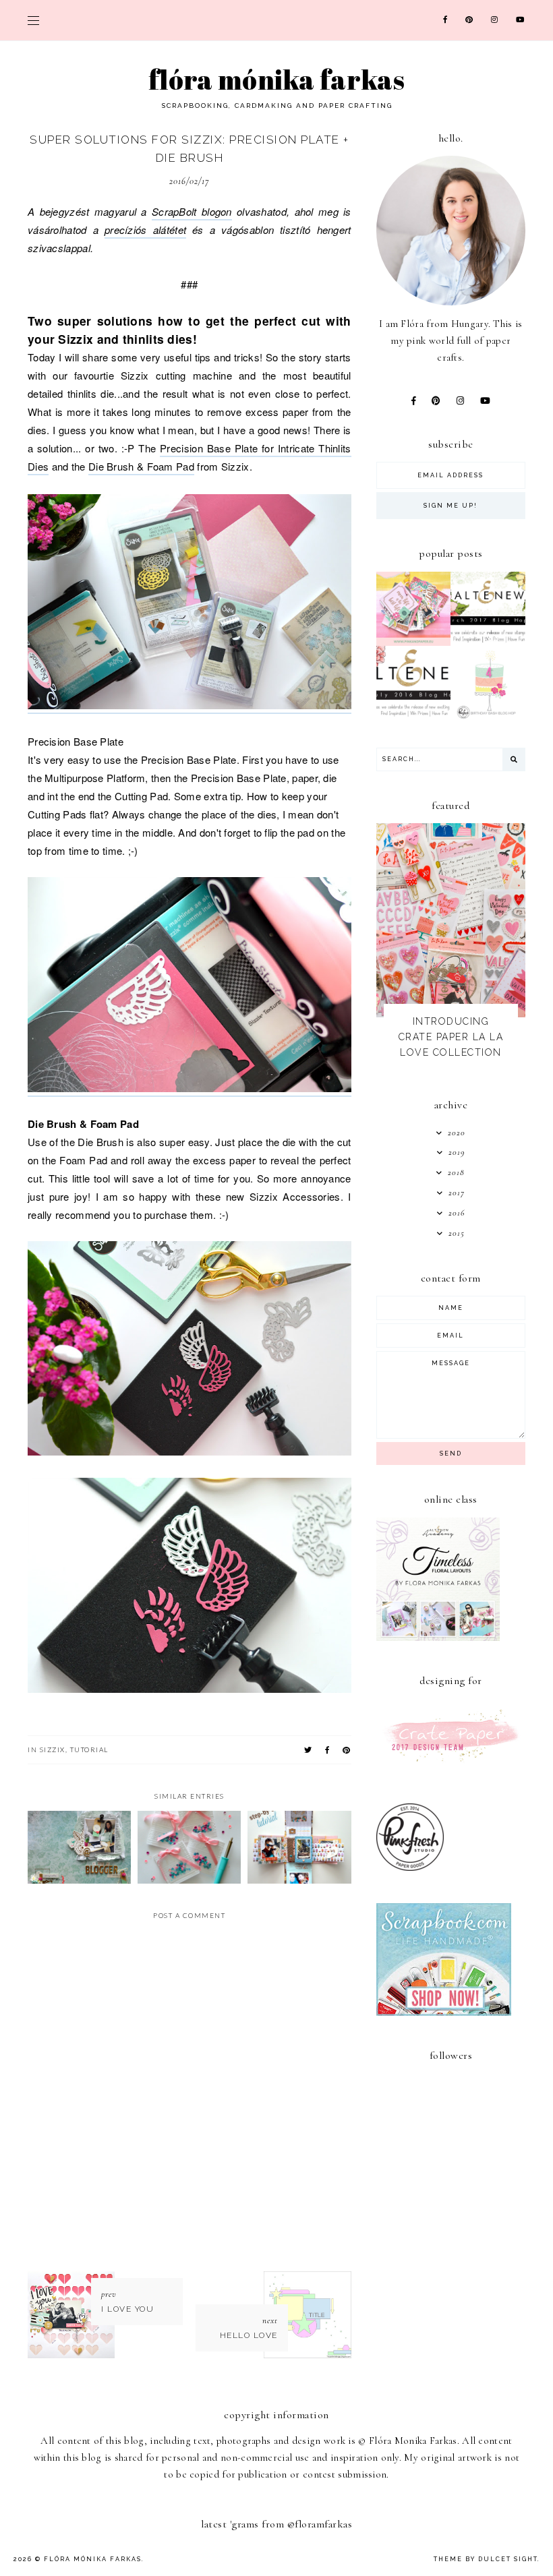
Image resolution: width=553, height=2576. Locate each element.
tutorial (89, 1749)
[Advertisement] (465, 2291)
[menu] (33, 20)
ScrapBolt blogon (192, 211)
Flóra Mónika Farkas (276, 80)
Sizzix (53, 1749)
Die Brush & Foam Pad (141, 466)
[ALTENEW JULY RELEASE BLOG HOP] (414, 717)
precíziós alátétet (145, 230)
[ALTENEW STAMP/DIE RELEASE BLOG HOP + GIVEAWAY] (488, 642)
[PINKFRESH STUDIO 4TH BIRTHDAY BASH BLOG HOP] (488, 717)
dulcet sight (508, 2559)
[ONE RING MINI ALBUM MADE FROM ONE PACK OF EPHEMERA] (414, 642)
